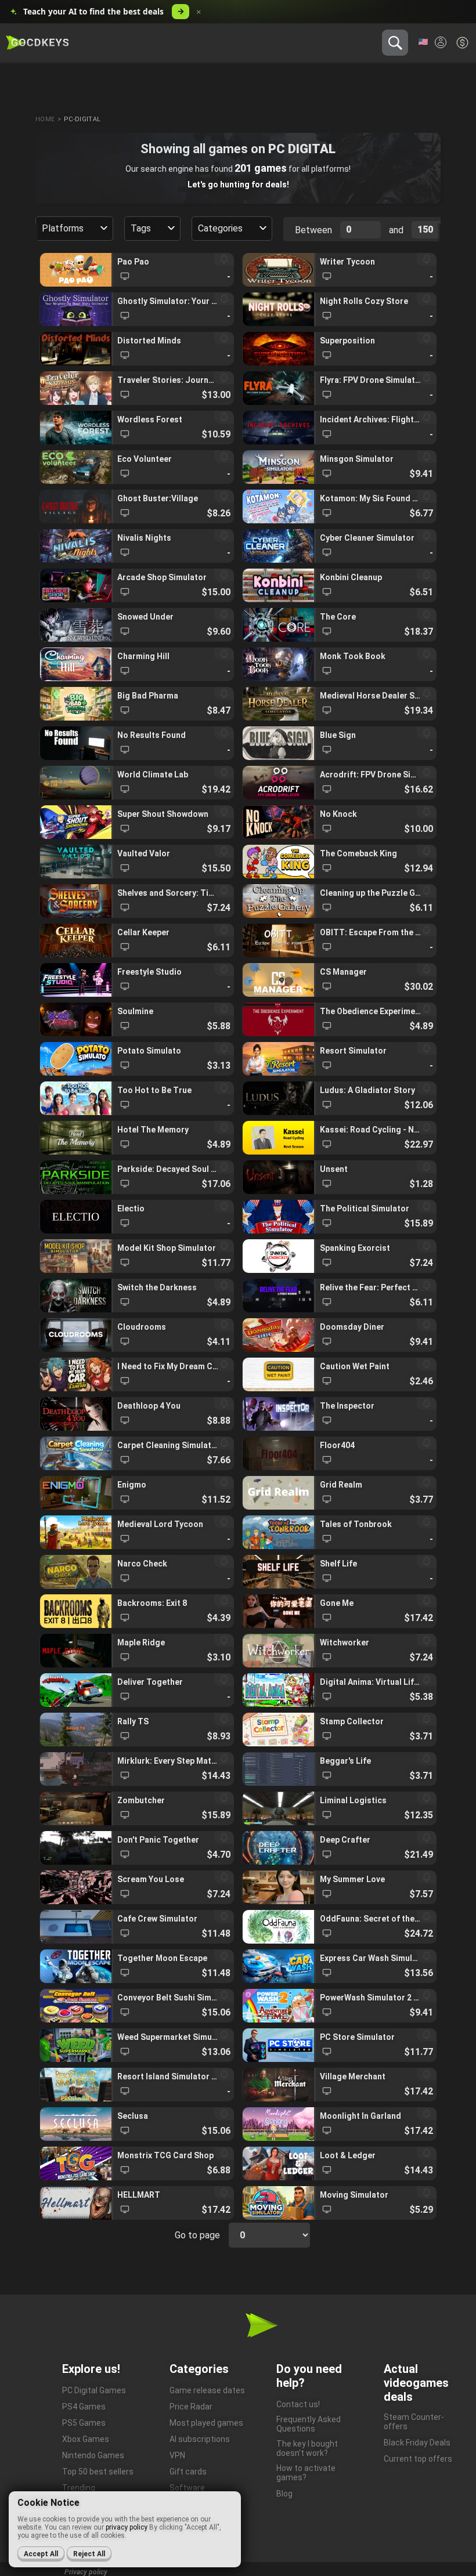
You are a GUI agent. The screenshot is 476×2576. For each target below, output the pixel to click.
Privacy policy (86, 2572)
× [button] (199, 12)
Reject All (89, 2554)
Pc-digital (82, 119)
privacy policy (127, 2527)
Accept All (41, 2554)
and (396, 230)
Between (313, 230)
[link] (137, 270)
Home (45, 119)
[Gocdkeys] (37, 43)
